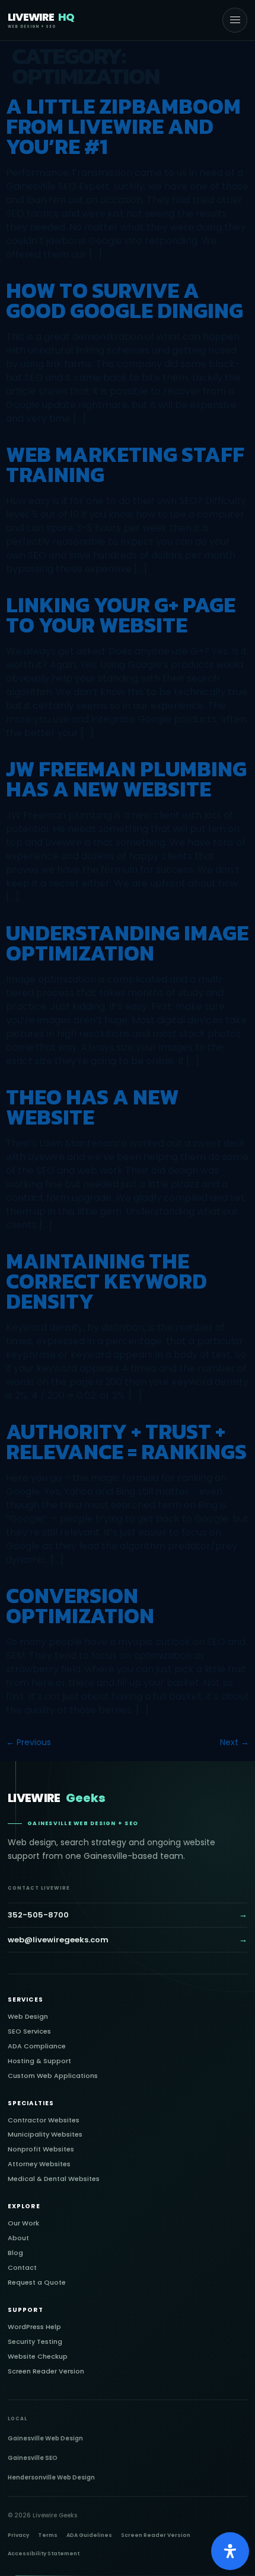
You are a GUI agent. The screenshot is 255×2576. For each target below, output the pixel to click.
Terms (48, 2535)
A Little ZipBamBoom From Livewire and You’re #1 (123, 126)
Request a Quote (37, 2283)
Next (235, 1742)
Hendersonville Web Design (51, 2477)
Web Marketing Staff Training (125, 464)
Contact (22, 2268)
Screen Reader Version (46, 2371)
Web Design (28, 2017)
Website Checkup (38, 2357)
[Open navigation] (235, 20)
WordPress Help (34, 2327)
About (18, 2238)
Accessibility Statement (44, 2553)
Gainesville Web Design (45, 2438)
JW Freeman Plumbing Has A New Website (126, 779)
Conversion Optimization (80, 1605)
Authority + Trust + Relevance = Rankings (126, 1441)
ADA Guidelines (89, 2535)
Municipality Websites (45, 2135)
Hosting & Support (39, 2061)
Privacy (18, 2535)
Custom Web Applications (53, 2076)
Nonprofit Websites (41, 2149)
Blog (15, 2253)
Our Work (23, 2223)
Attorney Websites (39, 2164)
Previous (28, 1742)
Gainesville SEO (33, 2458)
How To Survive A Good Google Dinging (125, 300)
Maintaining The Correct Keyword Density (106, 1281)
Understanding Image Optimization (127, 943)
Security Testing (35, 2342)
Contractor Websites (44, 2120)
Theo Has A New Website (92, 1107)
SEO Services (29, 2031)
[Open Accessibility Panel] (230, 2551)
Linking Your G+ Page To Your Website (121, 615)
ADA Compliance (37, 2046)
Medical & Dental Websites (54, 2179)
